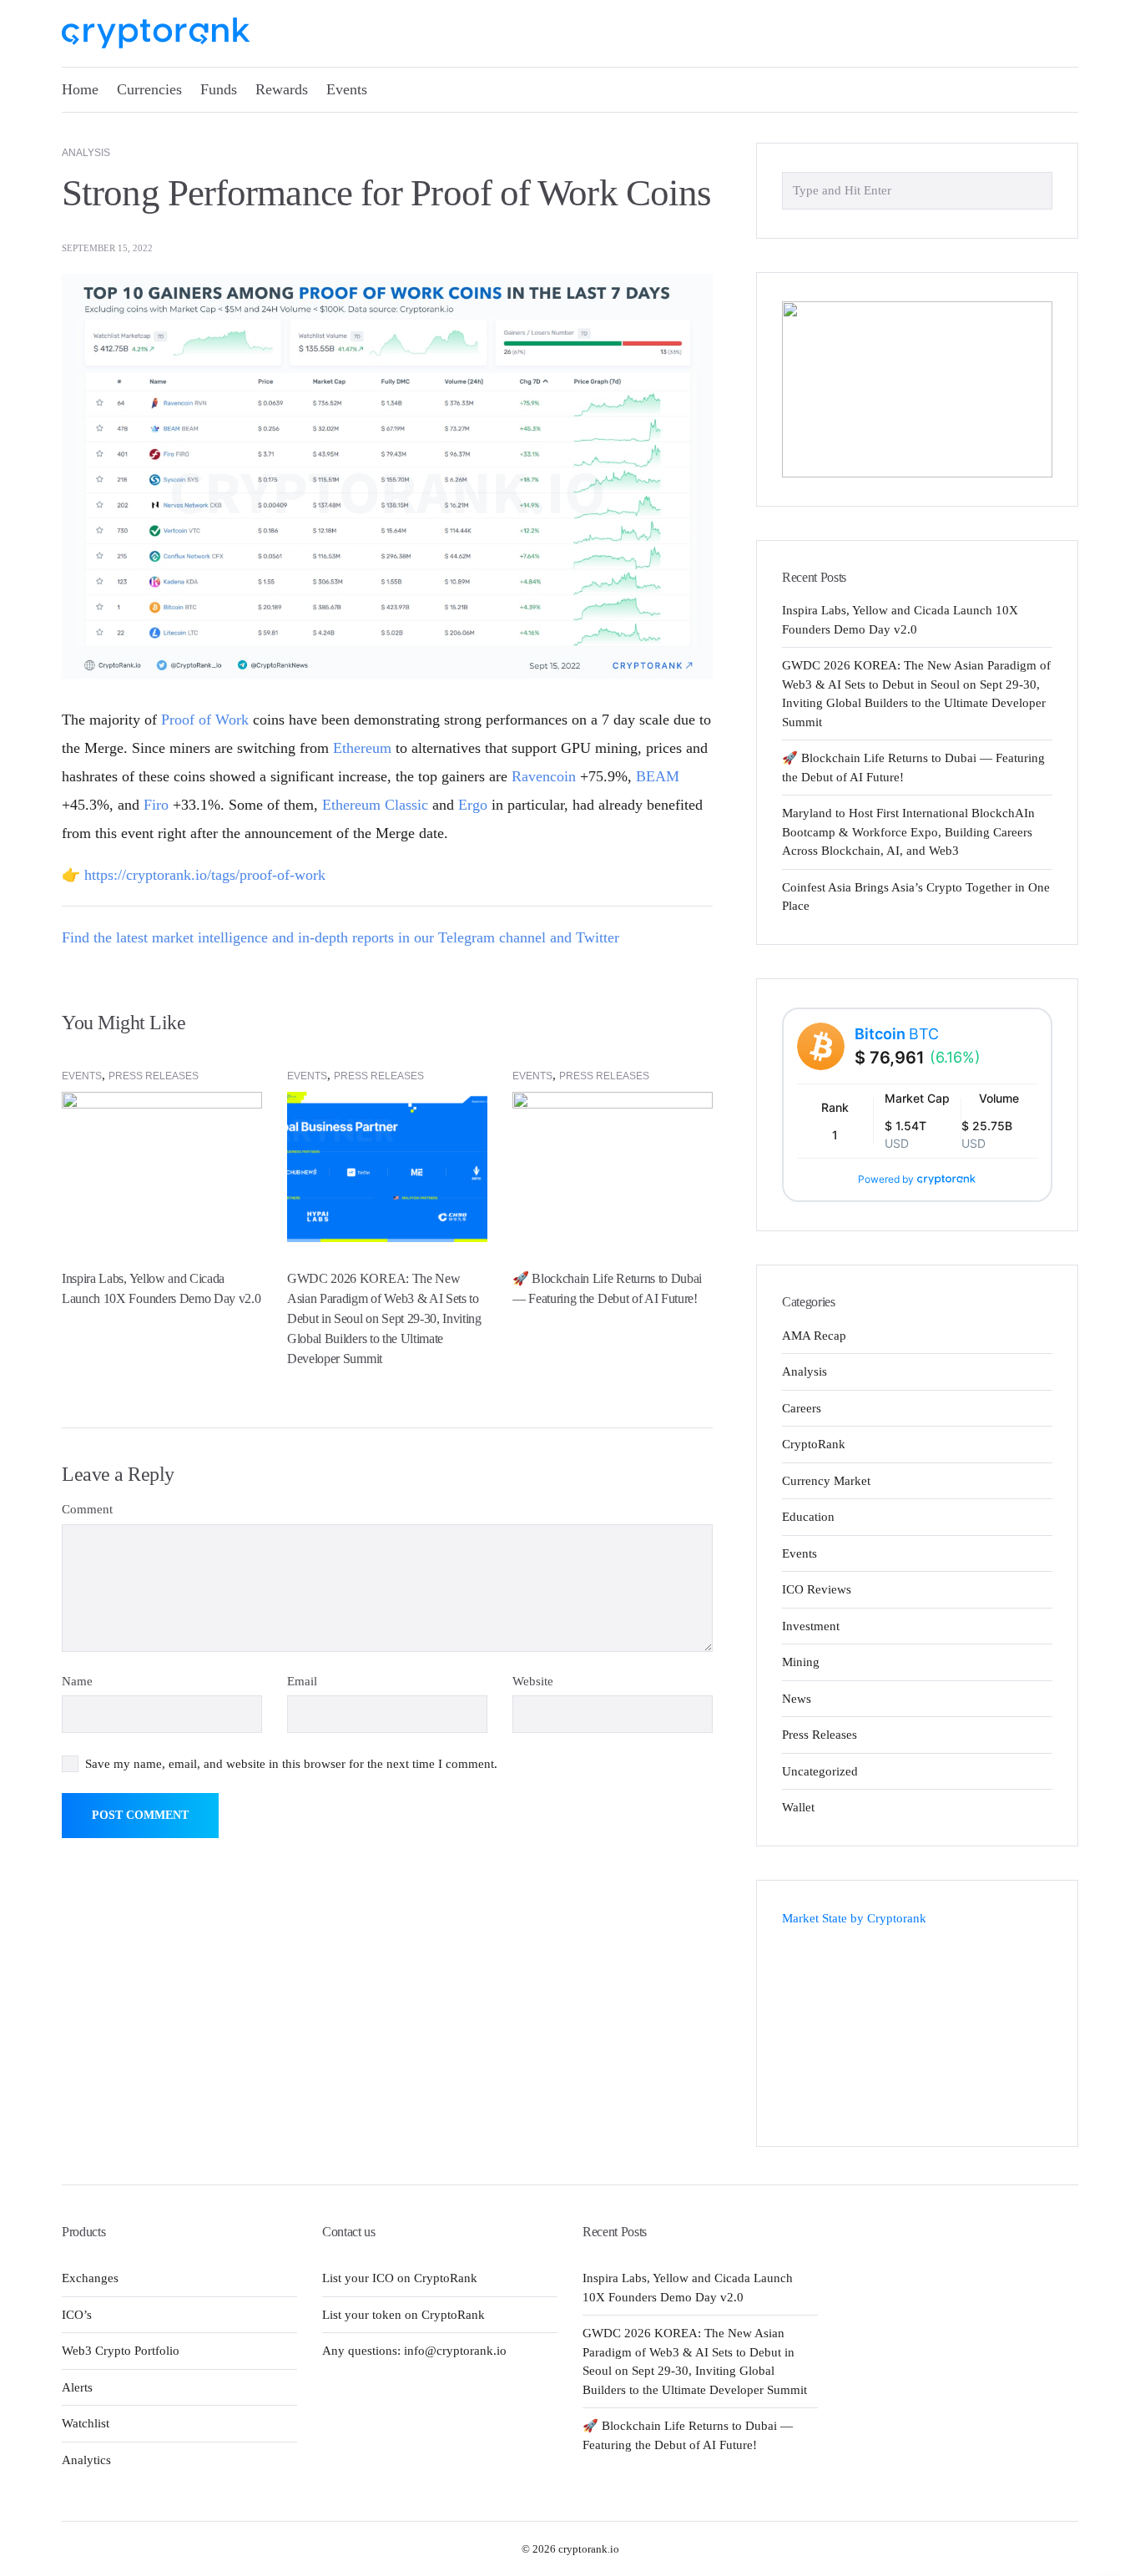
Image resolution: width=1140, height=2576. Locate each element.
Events (347, 89)
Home (80, 89)
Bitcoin (897, 1034)
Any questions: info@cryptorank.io (414, 2351)
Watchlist (86, 2423)
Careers (802, 1408)
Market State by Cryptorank (854, 1918)
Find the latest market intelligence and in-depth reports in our (250, 937)
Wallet (798, 1807)
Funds (219, 89)
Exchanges (90, 2278)
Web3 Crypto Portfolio (121, 2351)
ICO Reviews (817, 1589)
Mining (801, 1662)
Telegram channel (492, 937)
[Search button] (1035, 189)
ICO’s (77, 2315)
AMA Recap (814, 1336)
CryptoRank (814, 1444)
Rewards (282, 89)
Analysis (86, 153)
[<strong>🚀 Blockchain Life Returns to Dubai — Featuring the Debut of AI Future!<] (613, 1166)
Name (77, 1681)
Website (533, 1681)
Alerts (77, 2387)
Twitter (598, 937)
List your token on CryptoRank (404, 2315)
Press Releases (154, 1076)
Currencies (149, 89)
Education (808, 1517)
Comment (87, 1509)
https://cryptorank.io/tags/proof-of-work (205, 875)
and (561, 937)
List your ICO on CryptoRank (400, 2278)
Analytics (86, 2460)
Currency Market (826, 1481)
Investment (811, 1626)
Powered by (886, 1179)
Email (302, 1681)
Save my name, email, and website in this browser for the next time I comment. (291, 1764)
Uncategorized (820, 1771)
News (797, 1699)
